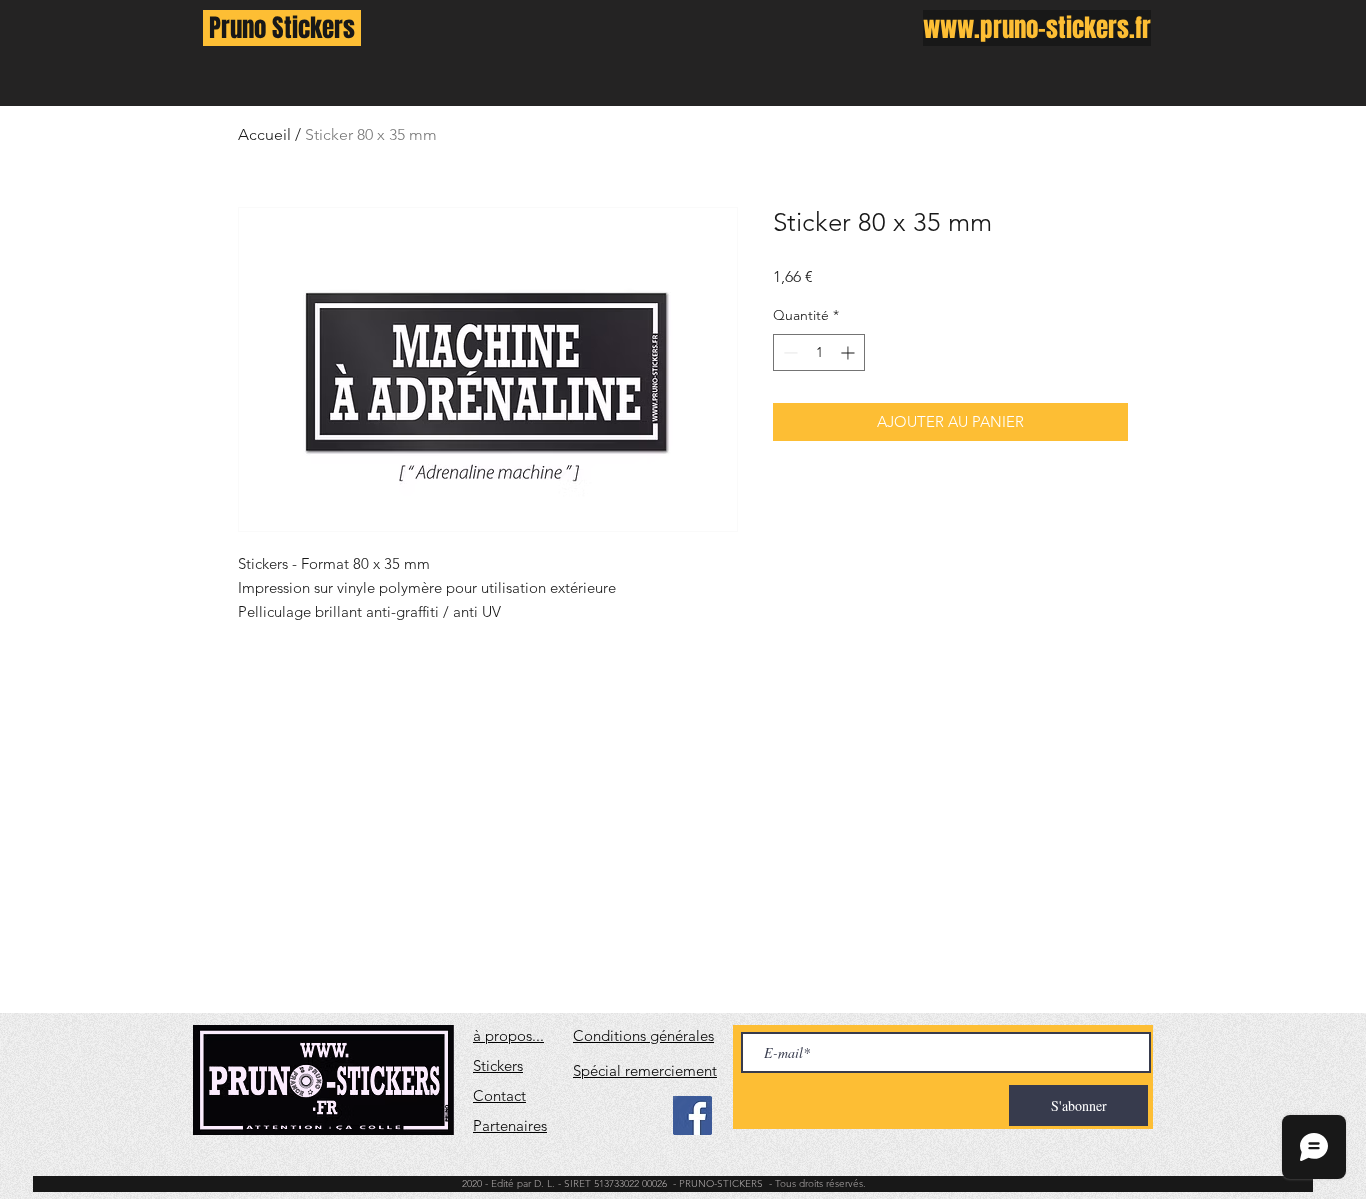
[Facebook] (692, 1115)
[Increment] (849, 352)
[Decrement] (788, 352)
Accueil (264, 134)
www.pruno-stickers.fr (1037, 28)
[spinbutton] (819, 352)
